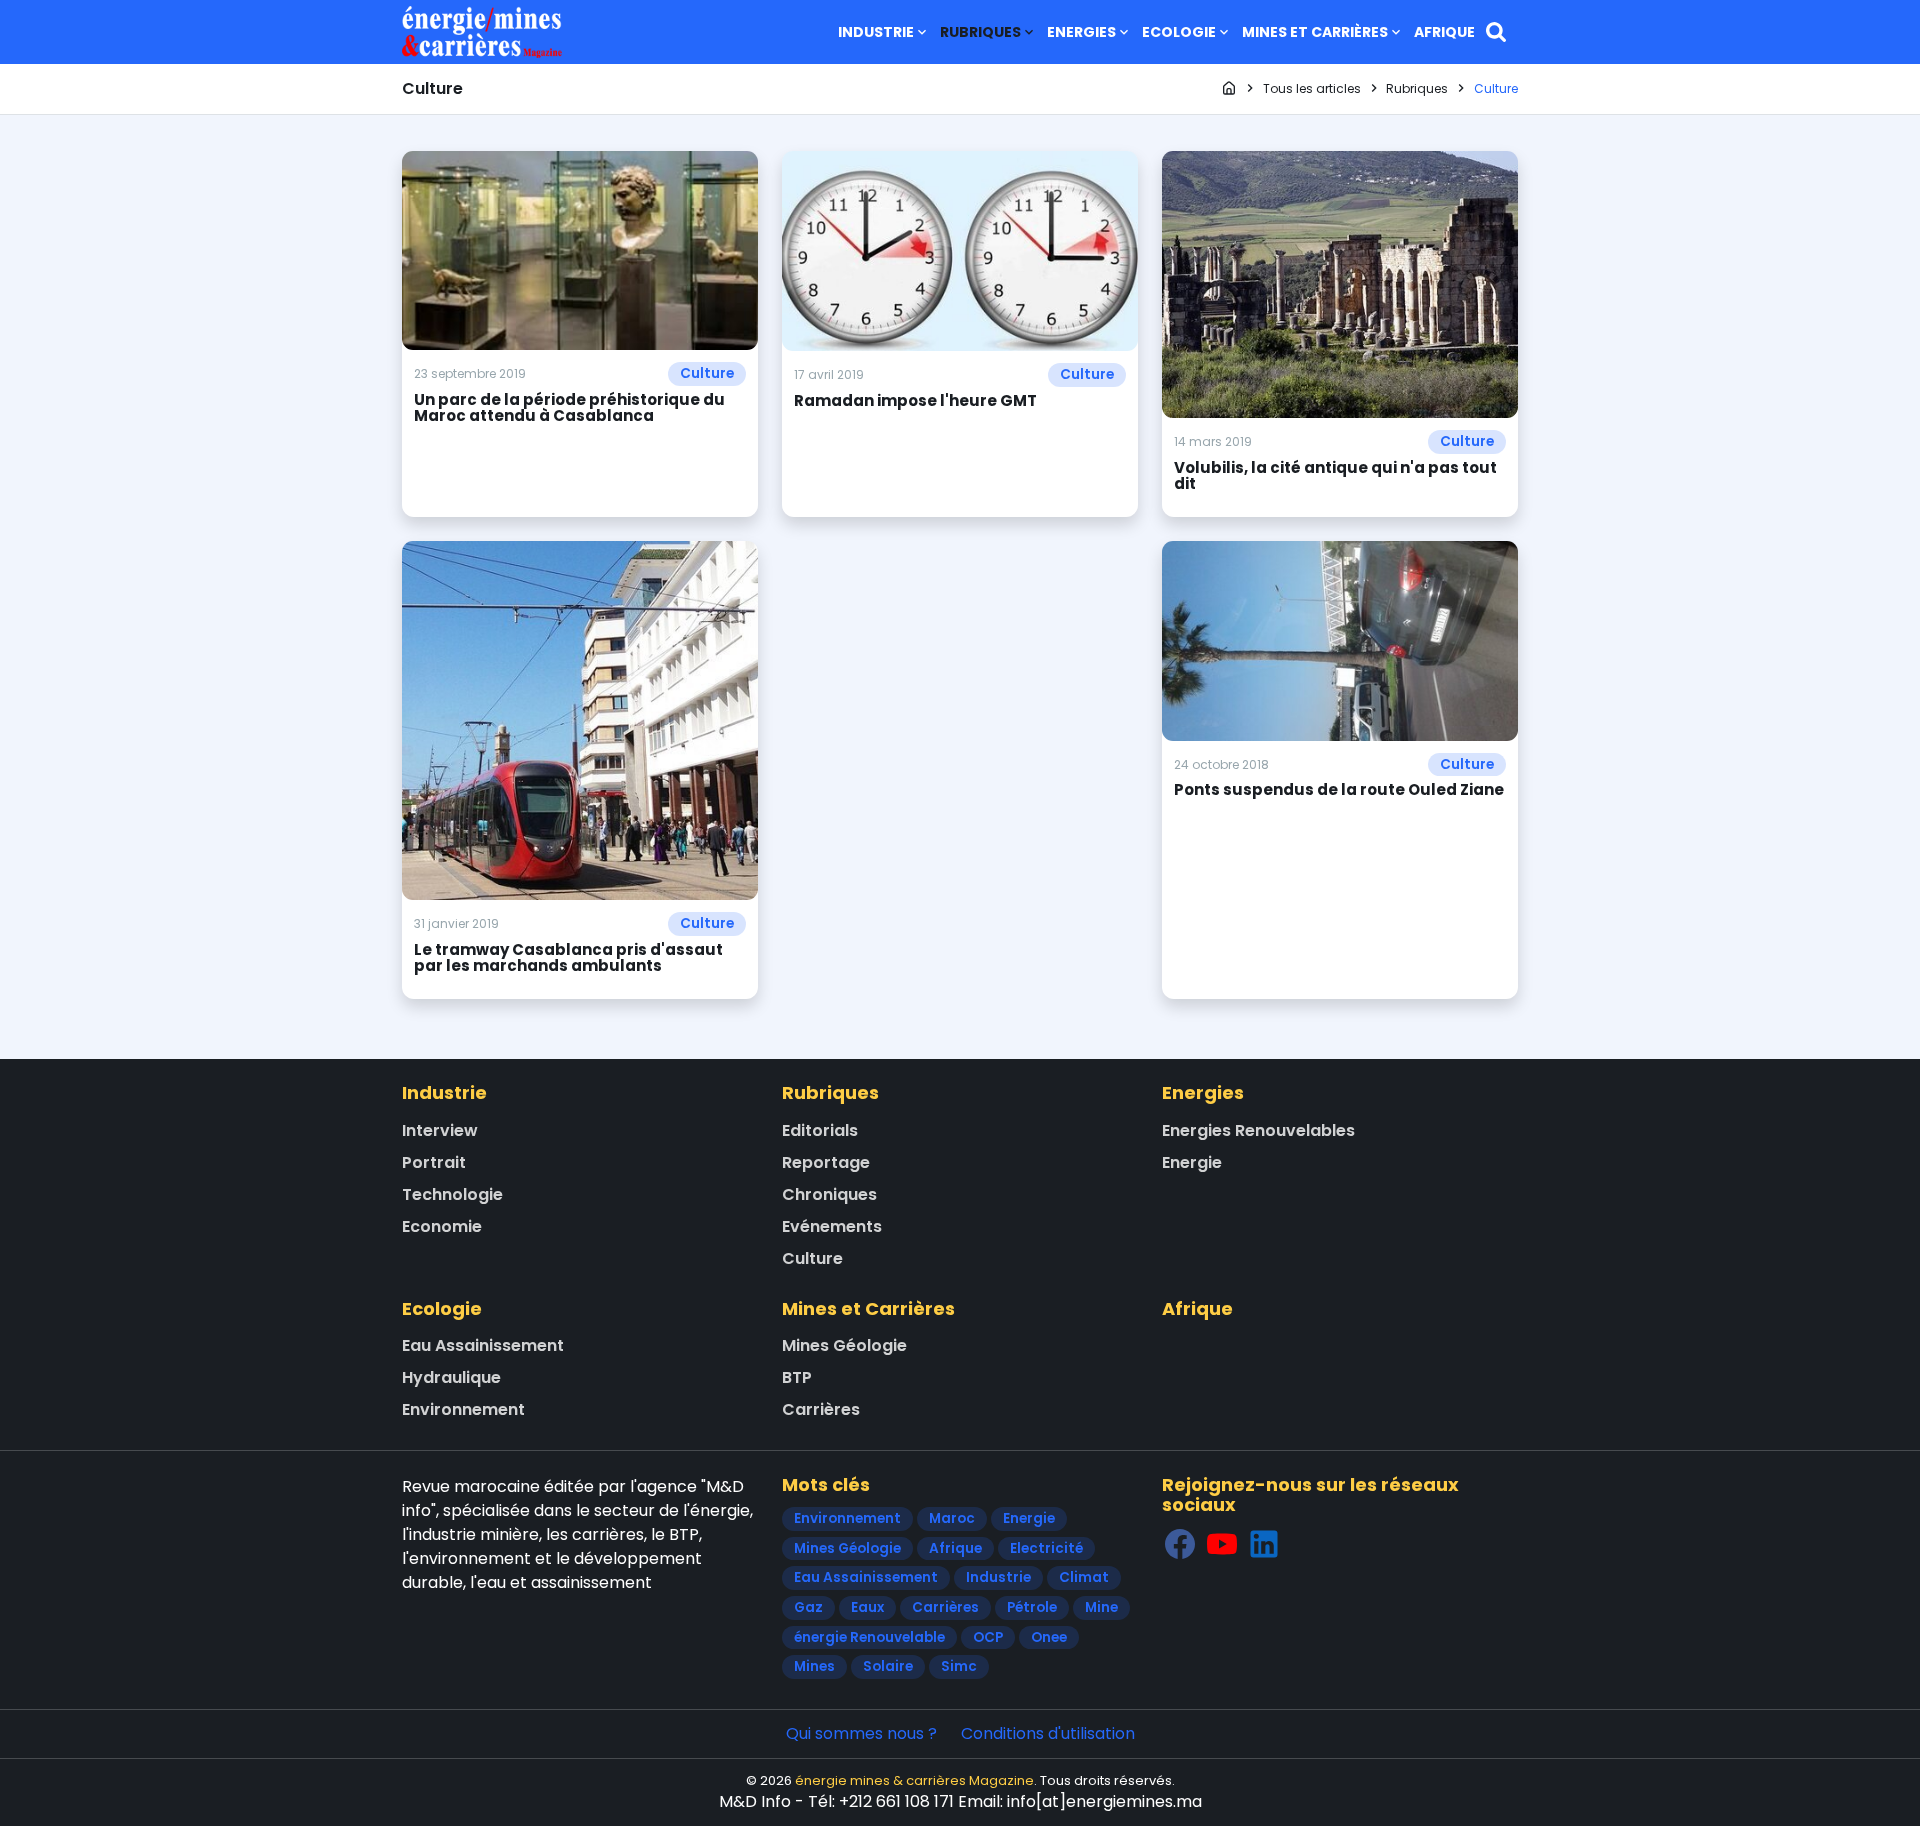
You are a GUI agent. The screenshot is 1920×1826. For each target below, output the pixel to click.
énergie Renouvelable (869, 1637)
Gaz (808, 1607)
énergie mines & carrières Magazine (914, 1780)
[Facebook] (1180, 1543)
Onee (1049, 1637)
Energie (1192, 1162)
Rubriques (980, 32)
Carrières (821, 1409)
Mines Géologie (844, 1345)
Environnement (463, 1409)
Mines (814, 1666)
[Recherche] (1496, 32)
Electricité (1046, 1548)
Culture (707, 373)
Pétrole (1032, 1607)
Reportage (826, 1162)
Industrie (876, 32)
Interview (440, 1130)
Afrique (1444, 32)
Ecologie (1179, 32)
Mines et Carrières (1315, 32)
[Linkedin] (1264, 1543)
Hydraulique (451, 1377)
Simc (959, 1666)
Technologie (452, 1194)
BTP (797, 1377)
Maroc (952, 1518)
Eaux (867, 1607)
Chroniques (829, 1194)
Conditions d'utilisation (1048, 1733)
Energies (1081, 32)
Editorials (820, 1130)
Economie (442, 1226)
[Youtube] (1222, 1543)
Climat (1084, 1577)
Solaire (888, 1666)
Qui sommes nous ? (861, 1733)
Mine (1101, 1607)
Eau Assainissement (483, 1345)
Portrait (434, 1162)
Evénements (832, 1226)
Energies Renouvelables (1258, 1130)
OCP (988, 1637)
